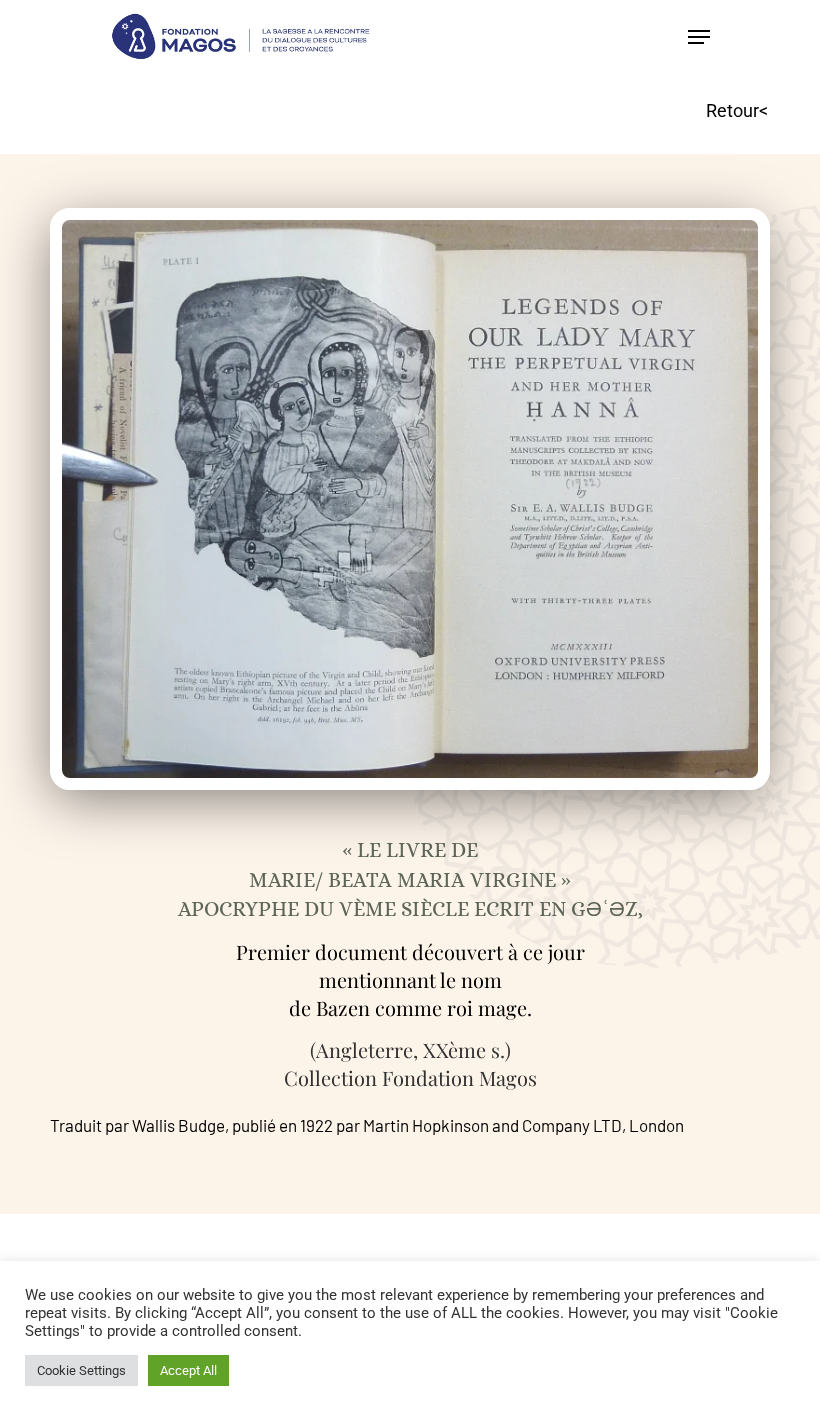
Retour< (737, 110)
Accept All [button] (188, 1370)
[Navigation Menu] (699, 37)
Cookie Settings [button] (81, 1370)
